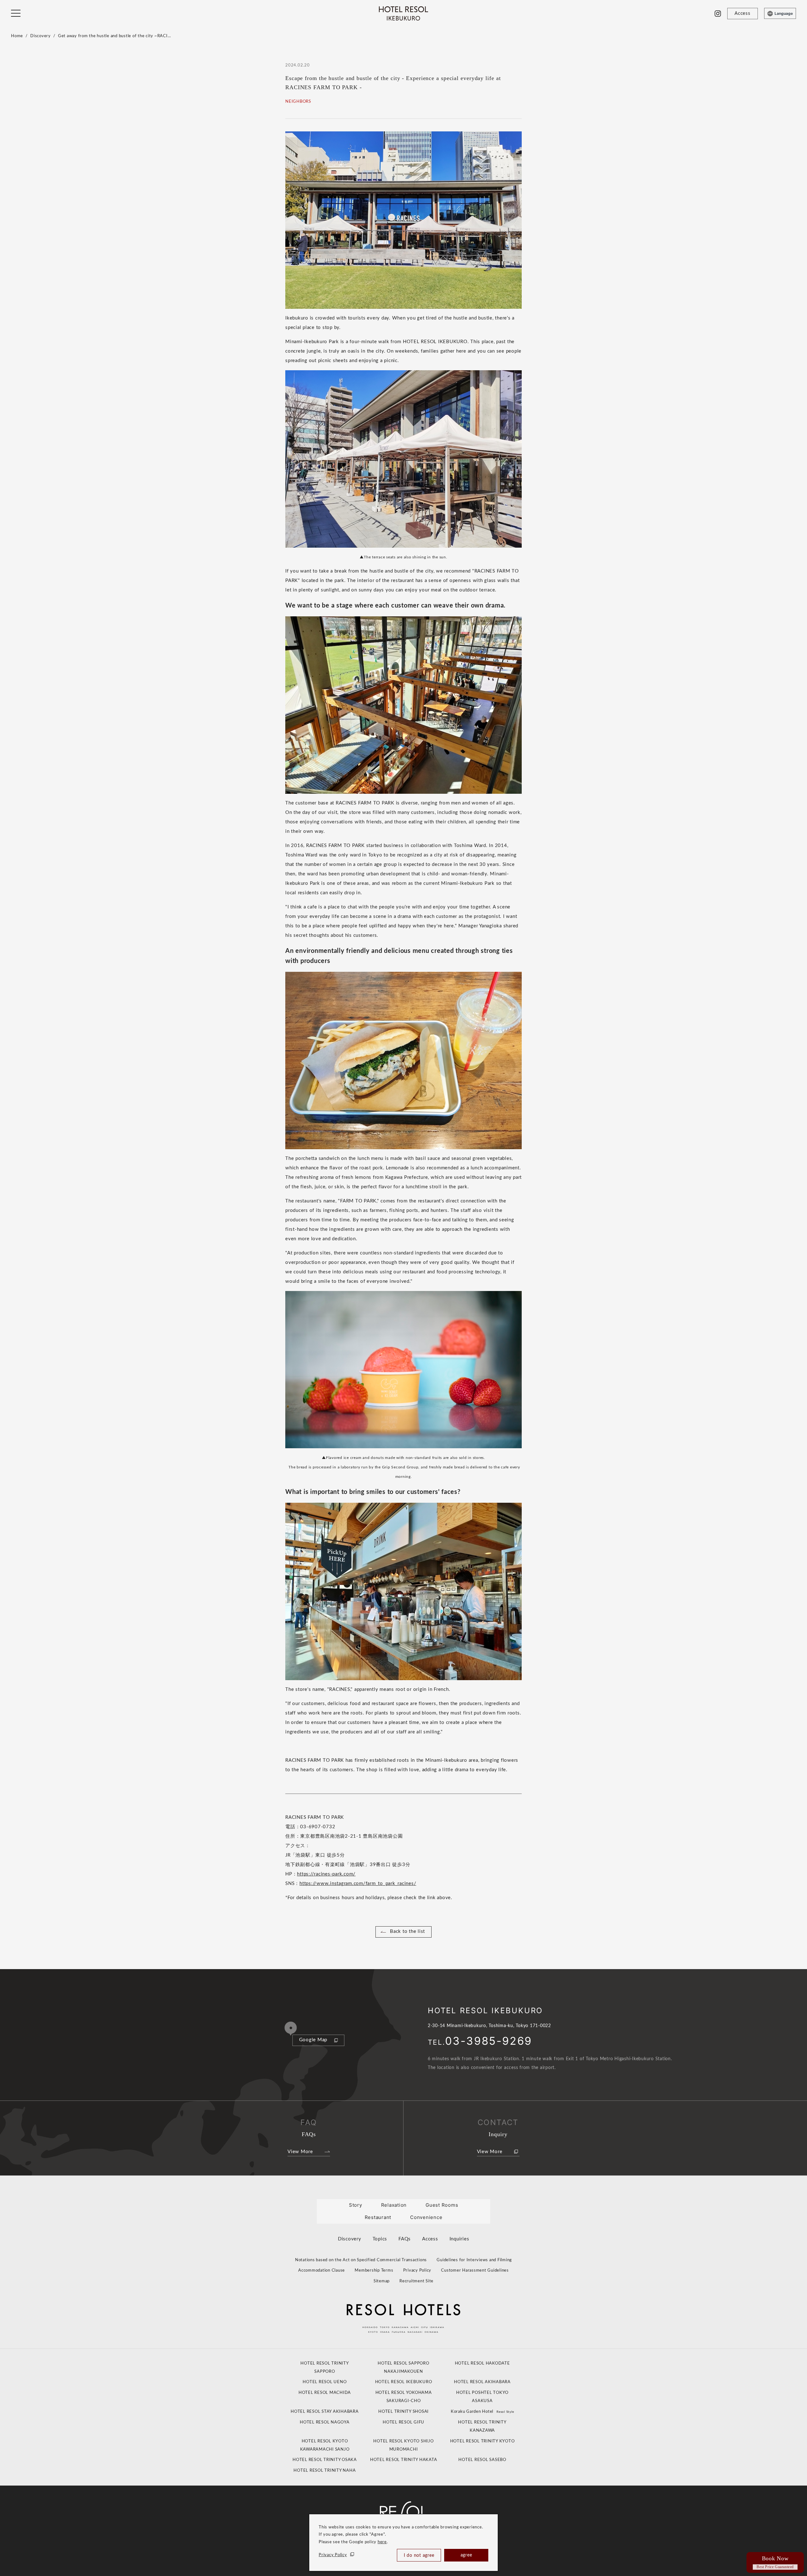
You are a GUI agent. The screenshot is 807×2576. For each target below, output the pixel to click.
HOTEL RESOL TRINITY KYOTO (482, 2441)
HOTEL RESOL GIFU (403, 2422)
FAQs (405, 2239)
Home (17, 36)
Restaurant (378, 2217)
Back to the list (407, 1931)
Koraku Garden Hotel (482, 2412)
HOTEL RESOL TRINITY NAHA (325, 2471)
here (382, 2542)
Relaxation (394, 2205)
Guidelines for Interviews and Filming (474, 2260)
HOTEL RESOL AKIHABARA (482, 2382)
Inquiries (459, 2239)
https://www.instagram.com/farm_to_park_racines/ (358, 1884)
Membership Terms (374, 2271)
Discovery (41, 36)
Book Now (775, 2562)
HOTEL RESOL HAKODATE (482, 2363)
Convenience (426, 2217)
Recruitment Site (416, 2281)
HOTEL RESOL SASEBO (482, 2460)
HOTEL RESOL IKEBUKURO (404, 2382)
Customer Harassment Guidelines (475, 2271)
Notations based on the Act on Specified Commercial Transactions (361, 2260)
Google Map (313, 2040)
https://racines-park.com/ (326, 1874)
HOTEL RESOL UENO (325, 2382)
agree (466, 2555)
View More (300, 2152)
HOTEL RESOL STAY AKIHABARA (325, 2412)
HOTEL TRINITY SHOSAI (403, 2412)
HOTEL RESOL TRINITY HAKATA (404, 2460)
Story (356, 2205)
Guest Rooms (442, 2205)
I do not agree (419, 2556)
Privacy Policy (333, 2555)
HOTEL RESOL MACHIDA (325, 2393)
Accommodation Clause (322, 2271)
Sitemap (382, 2281)
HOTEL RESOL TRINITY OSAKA (325, 2460)
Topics (380, 2239)
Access (430, 2239)
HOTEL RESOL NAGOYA (325, 2422)
